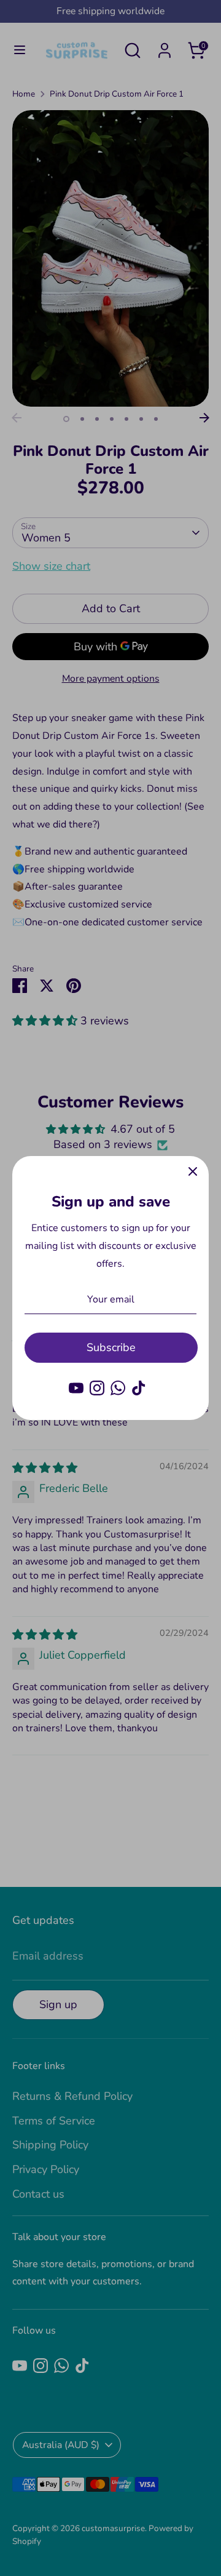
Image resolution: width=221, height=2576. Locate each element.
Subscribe (111, 1347)
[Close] (193, 1172)
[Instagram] (97, 1388)
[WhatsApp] (118, 1388)
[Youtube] (76, 1388)
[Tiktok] (139, 1388)
